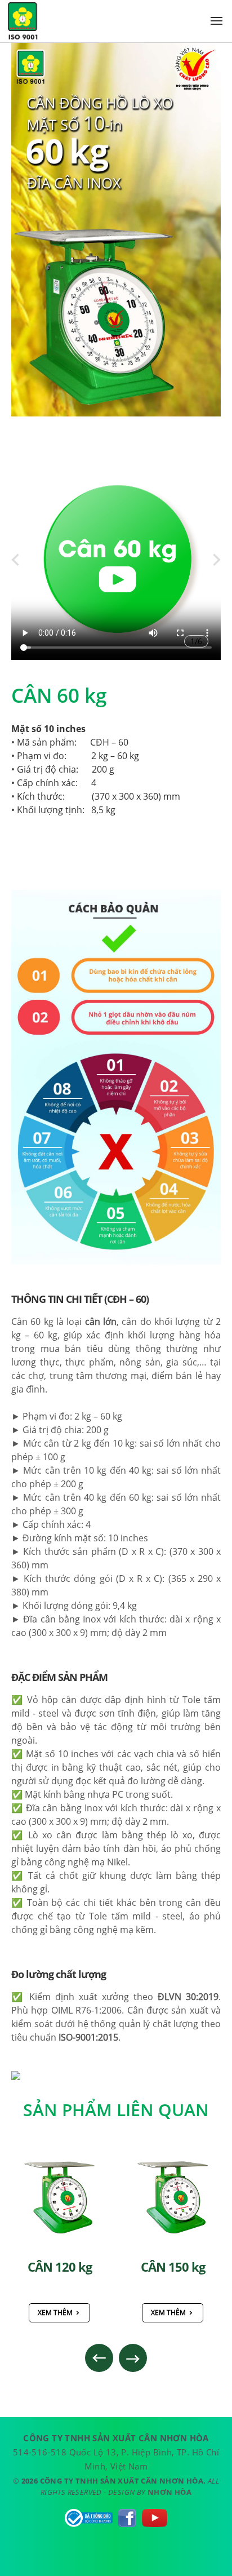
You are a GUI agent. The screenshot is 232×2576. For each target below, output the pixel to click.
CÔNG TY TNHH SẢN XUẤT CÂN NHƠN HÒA (23, 23)
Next (133, 2358)
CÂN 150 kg (60, 2267)
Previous (99, 2358)
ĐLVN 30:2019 (188, 1997)
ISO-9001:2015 (88, 2037)
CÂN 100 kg (173, 2267)
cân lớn (101, 1322)
